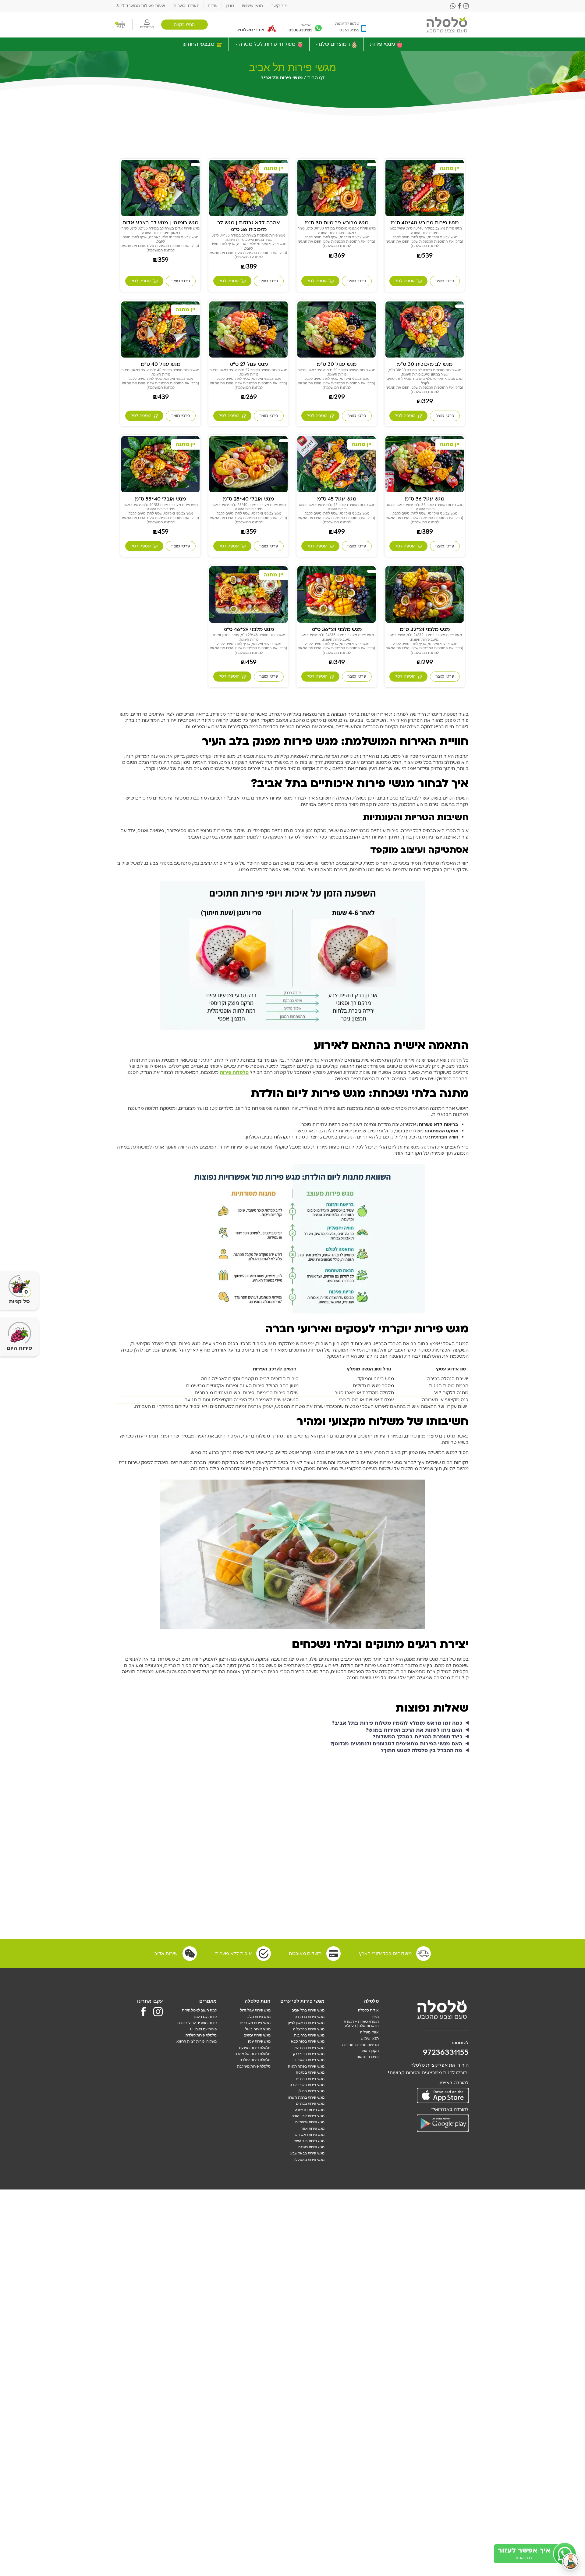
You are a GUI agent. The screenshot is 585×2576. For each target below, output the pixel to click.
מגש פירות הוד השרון (308, 2141)
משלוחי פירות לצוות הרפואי (196, 2041)
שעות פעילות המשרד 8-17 (141, 6)
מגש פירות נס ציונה (310, 2110)
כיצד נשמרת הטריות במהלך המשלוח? (417, 1737)
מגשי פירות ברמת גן (310, 2017)
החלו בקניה (184, 25)
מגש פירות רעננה (311, 2147)
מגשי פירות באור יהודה (307, 2085)
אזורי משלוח (369, 2032)
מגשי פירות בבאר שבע (307, 2153)
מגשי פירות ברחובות (309, 2035)
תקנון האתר (370, 2051)
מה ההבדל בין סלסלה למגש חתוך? (422, 1751)
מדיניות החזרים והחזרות (360, 2045)
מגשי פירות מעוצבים (255, 2023)
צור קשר (279, 6)
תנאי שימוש (252, 6)
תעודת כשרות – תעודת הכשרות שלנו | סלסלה (361, 2024)
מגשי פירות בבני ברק (309, 2054)
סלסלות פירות (234, 1072)
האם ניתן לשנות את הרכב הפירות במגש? (414, 1730)
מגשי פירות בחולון (311, 2091)
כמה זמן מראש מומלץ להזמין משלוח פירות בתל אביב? (397, 1723)
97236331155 (446, 2052)
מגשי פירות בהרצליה (309, 2029)
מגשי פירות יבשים (257, 2035)
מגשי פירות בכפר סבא (308, 2041)
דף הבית (316, 78)
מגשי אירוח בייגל (258, 2029)
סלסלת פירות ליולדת (255, 2060)
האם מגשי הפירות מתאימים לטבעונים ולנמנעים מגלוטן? (396, 1744)
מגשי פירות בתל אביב (308, 2010)
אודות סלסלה (368, 2010)
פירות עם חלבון (205, 2017)
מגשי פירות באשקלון (309, 2160)
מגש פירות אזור (313, 2129)
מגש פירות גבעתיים (310, 2122)
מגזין (230, 6)
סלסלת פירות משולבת (254, 2066)
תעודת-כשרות (186, 6)
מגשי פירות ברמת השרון (306, 2097)
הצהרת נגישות (368, 2057)
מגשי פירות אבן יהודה (308, 2116)
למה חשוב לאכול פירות (199, 2010)
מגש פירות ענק (259, 2041)
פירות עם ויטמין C (203, 2029)
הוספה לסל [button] (405, 281)
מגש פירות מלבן (259, 2017)
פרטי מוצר (445, 281)
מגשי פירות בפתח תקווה (306, 2066)
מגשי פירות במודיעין (309, 2048)
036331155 (349, 30)
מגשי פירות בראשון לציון (306, 2023)
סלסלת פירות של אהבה (253, 2054)
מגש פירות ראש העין (309, 2135)
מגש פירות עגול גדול (255, 2010)
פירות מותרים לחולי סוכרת (197, 2023)
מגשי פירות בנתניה (310, 2072)
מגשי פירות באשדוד (309, 2060)
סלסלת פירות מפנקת (255, 2048)
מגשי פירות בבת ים (310, 2079)
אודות (213, 6)
